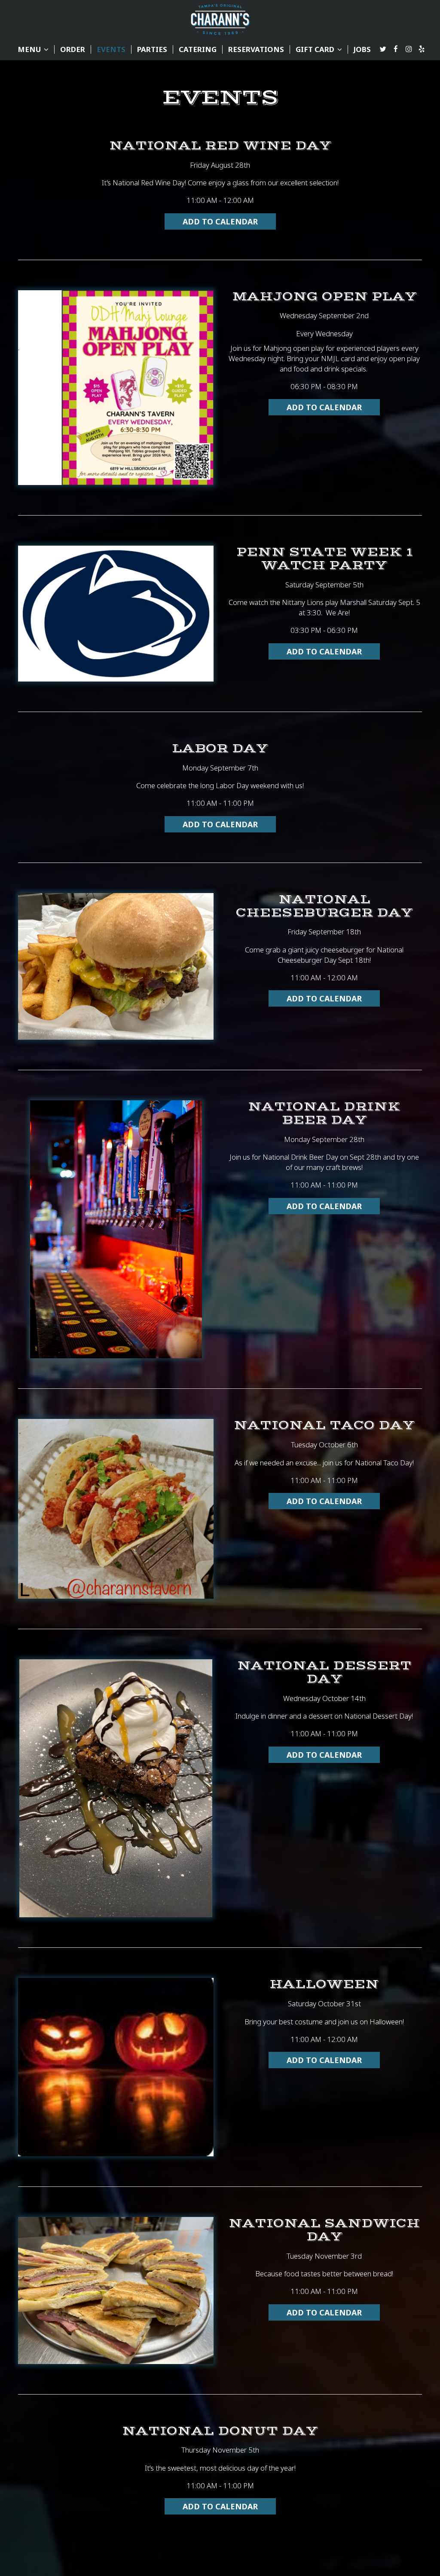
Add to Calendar (220, 221)
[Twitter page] (383, 49)
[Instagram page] (409, 49)
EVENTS (111, 49)
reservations (256, 49)
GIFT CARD (316, 49)
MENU (30, 49)
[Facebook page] (396, 49)
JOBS (362, 49)
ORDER (73, 49)
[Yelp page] (422, 49)
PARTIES (152, 49)
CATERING (198, 49)
